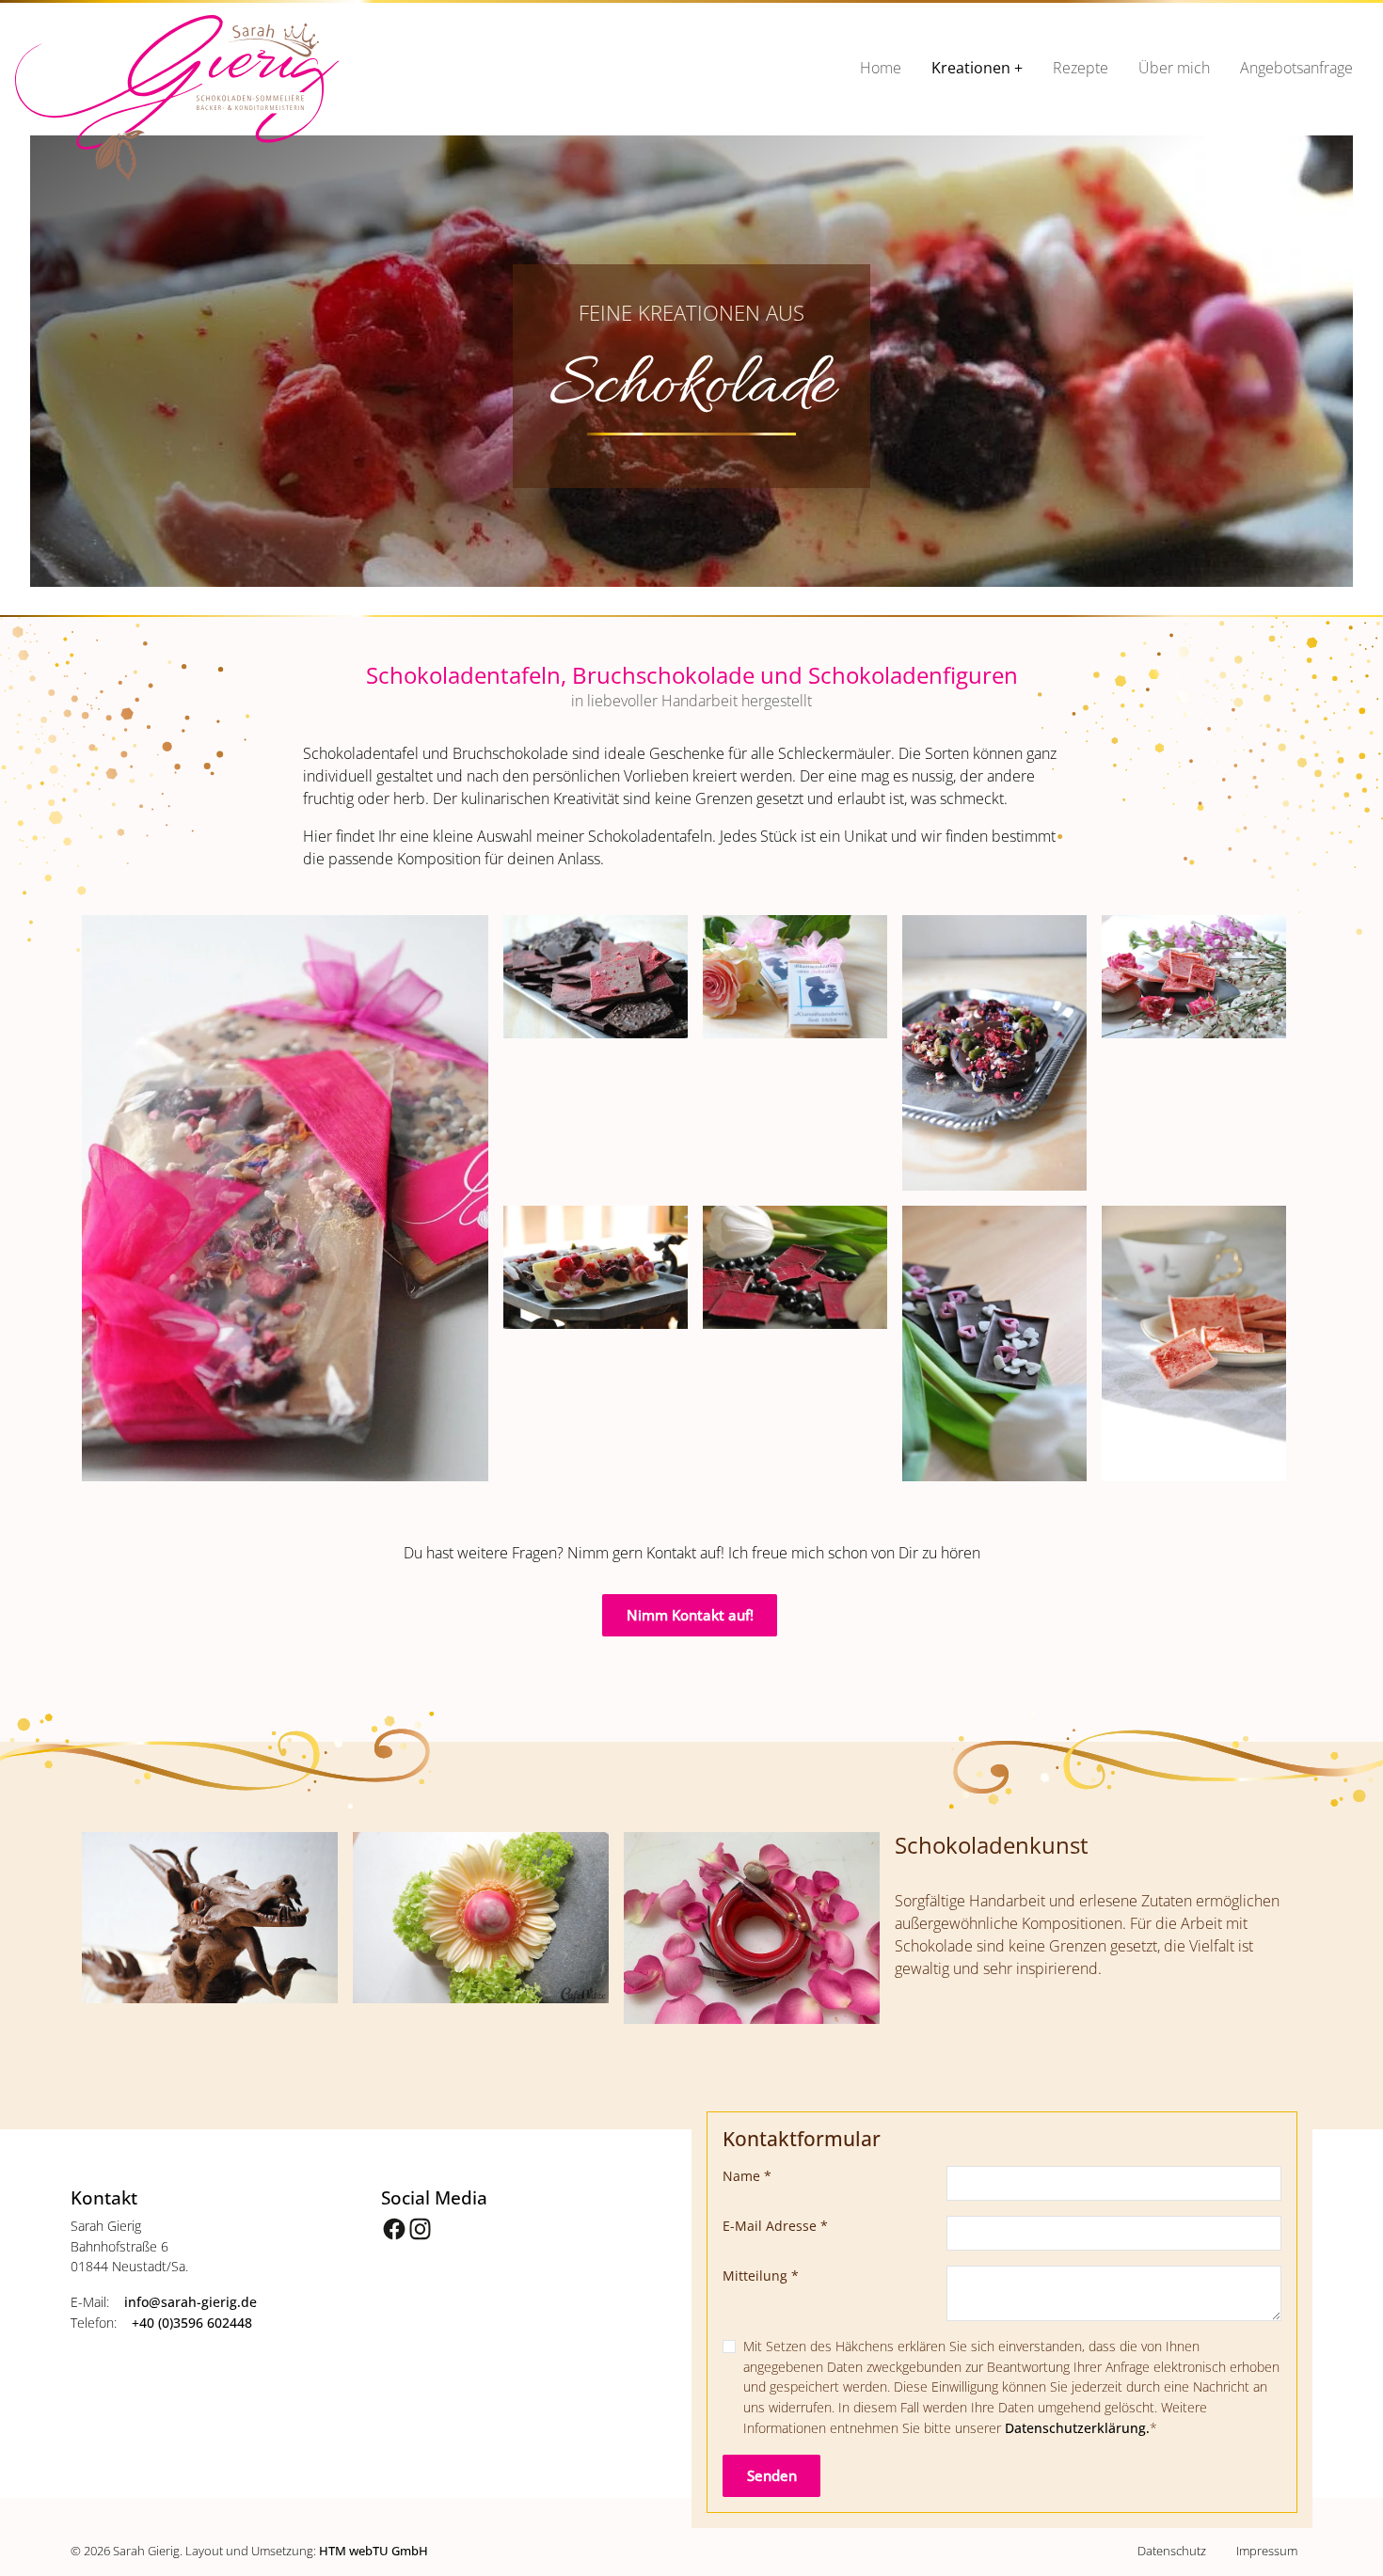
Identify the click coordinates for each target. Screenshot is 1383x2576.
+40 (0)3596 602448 (192, 2323)
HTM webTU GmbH (374, 2551)
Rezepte (1081, 68)
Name (747, 2176)
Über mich (1174, 68)
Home (881, 68)
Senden (772, 2475)
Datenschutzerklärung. (1077, 2428)
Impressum (1267, 2551)
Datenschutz (1172, 2551)
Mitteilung (761, 2276)
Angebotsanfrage (1296, 68)
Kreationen (971, 68)
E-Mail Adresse (775, 2226)
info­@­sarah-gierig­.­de (191, 2302)
